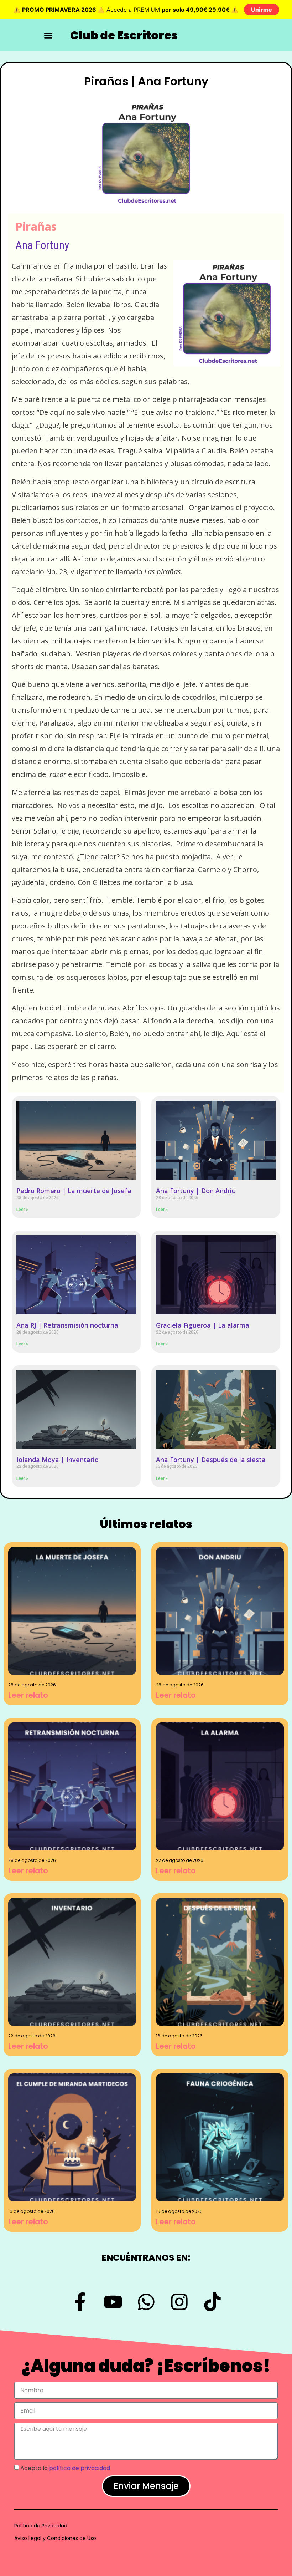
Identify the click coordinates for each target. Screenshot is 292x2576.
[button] (48, 36)
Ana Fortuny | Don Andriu (196, 1191)
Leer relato (28, 1695)
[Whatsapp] (146, 2302)
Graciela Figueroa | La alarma (203, 1325)
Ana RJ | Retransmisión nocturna (67, 1325)
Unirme (262, 10)
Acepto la (65, 2468)
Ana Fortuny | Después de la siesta (211, 1460)
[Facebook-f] (80, 2302)
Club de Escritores (124, 35)
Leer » (22, 1210)
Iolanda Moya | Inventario (58, 1460)
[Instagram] (179, 2302)
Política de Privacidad (41, 2526)
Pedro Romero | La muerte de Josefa (74, 1191)
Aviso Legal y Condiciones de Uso (55, 2538)
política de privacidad (80, 2468)
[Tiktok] (212, 2302)
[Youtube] (113, 2302)
